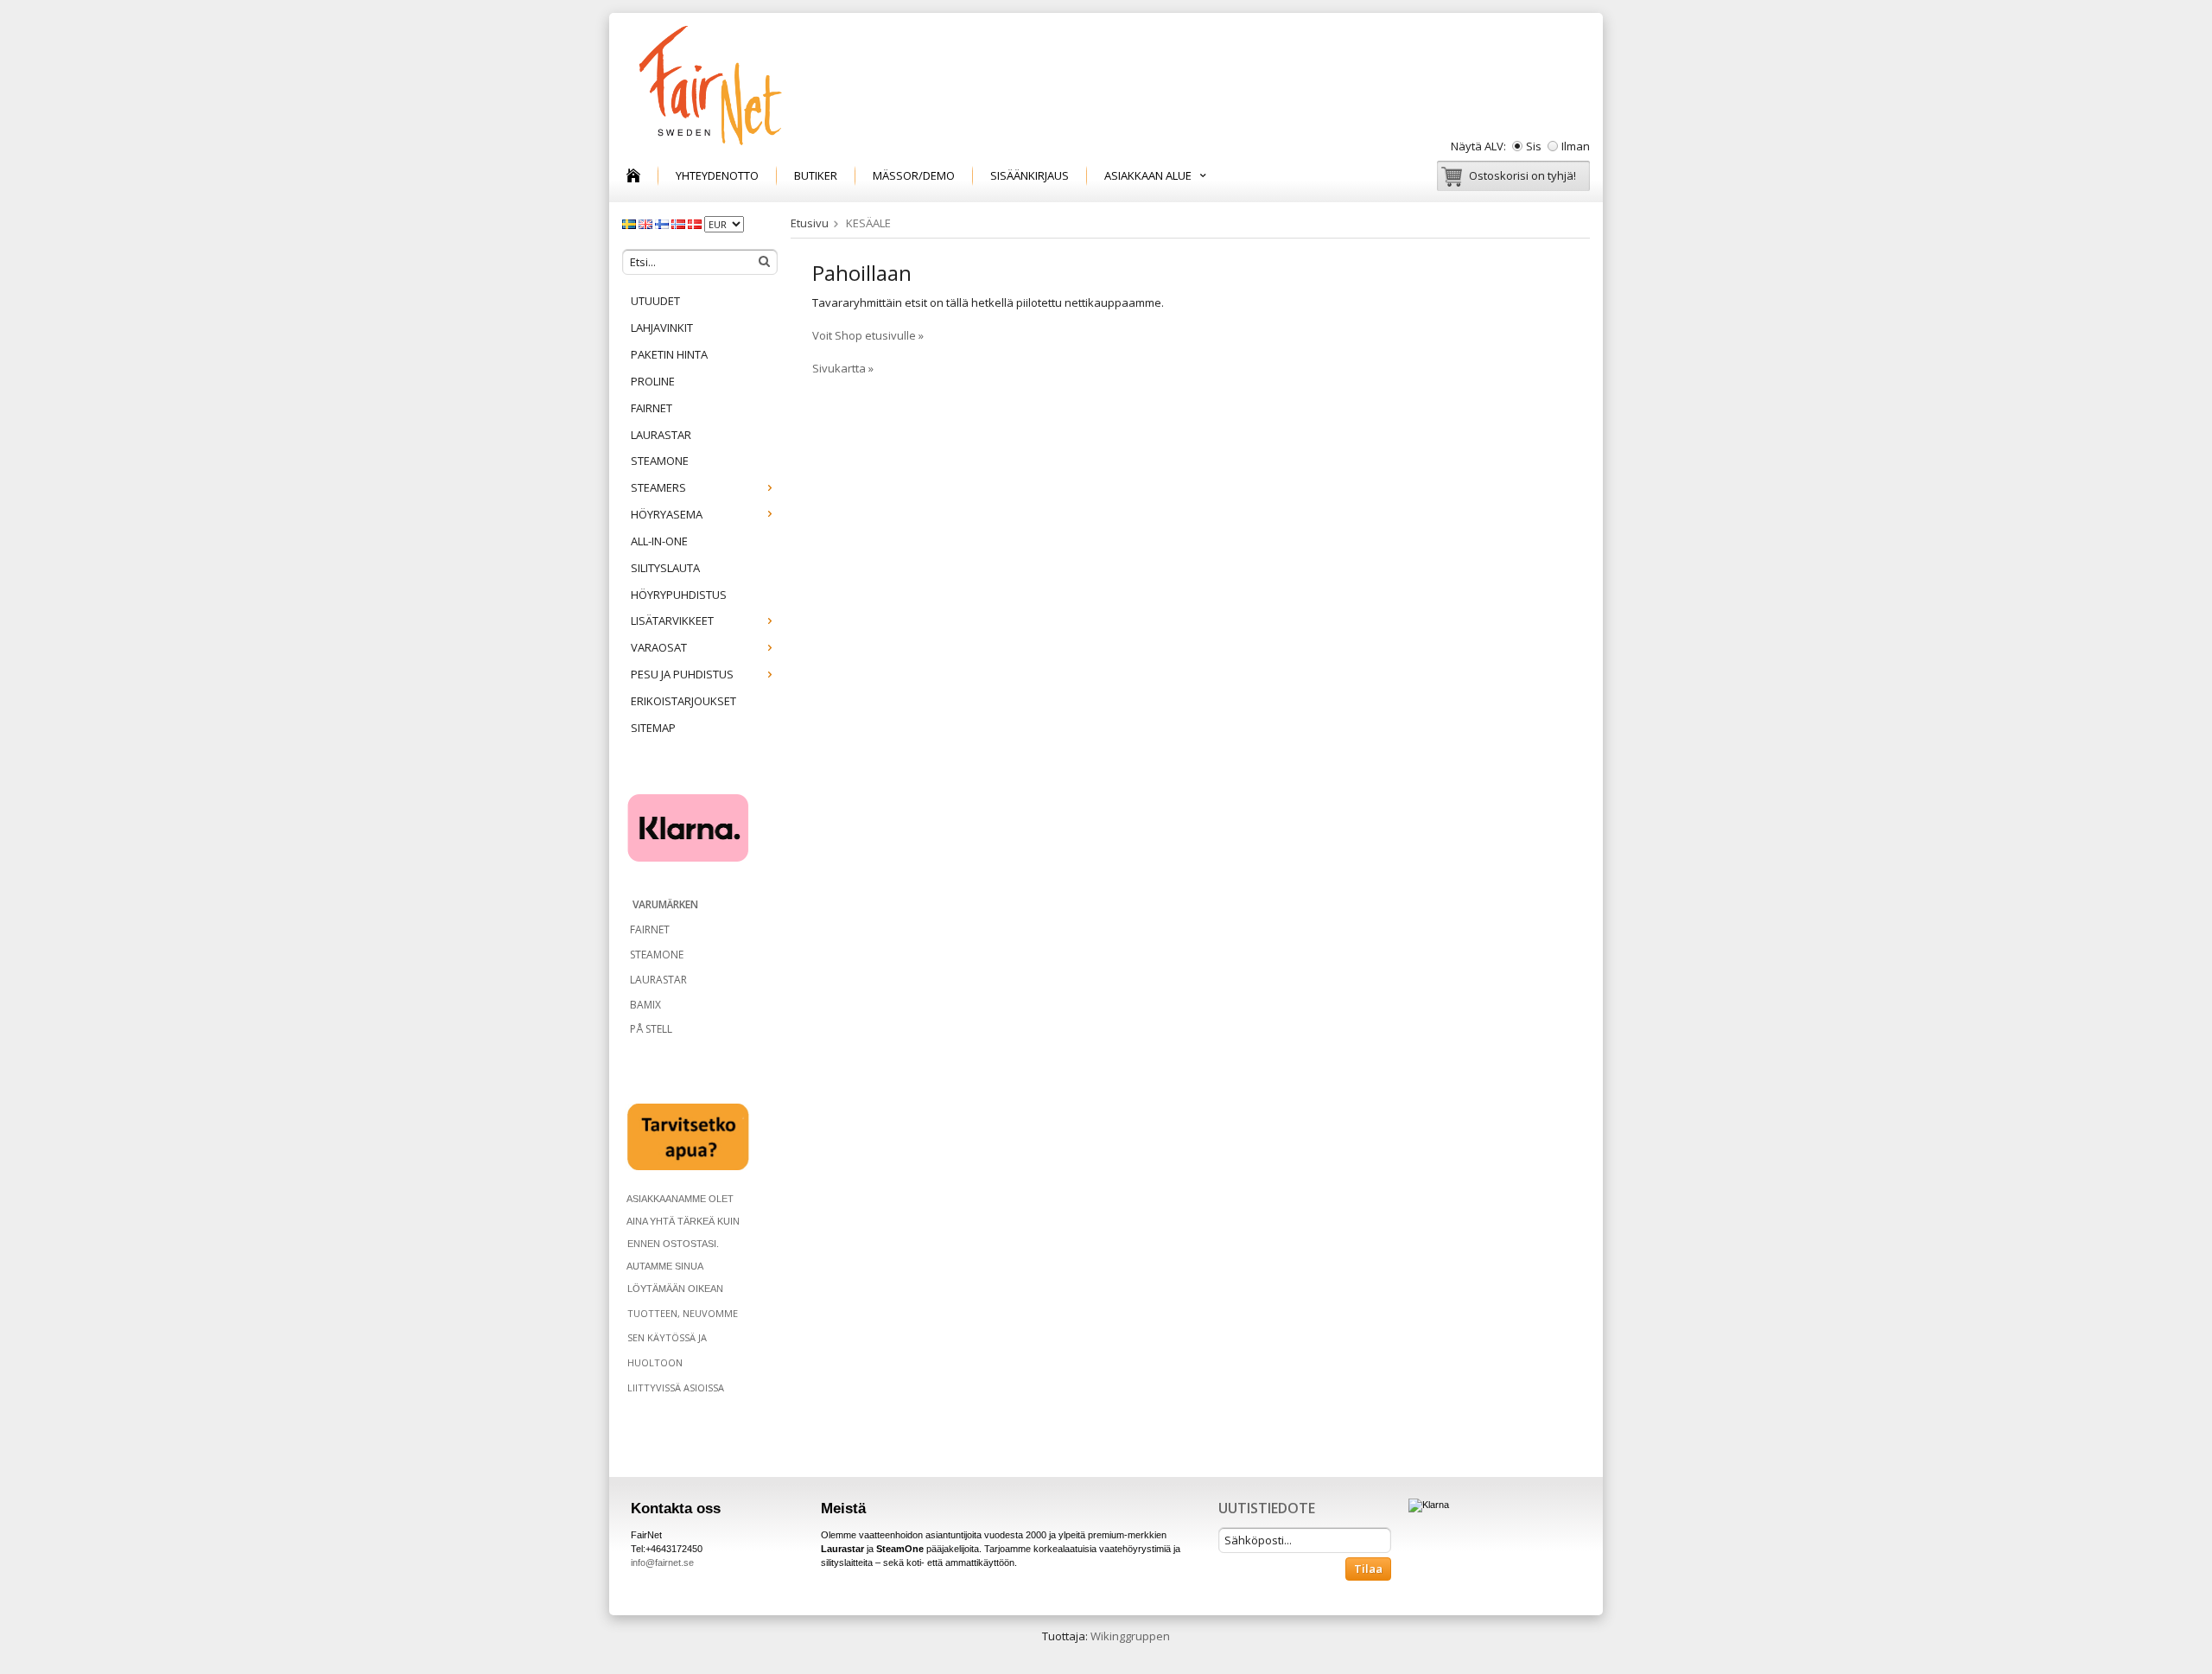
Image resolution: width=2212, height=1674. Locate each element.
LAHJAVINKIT (662, 328)
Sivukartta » (843, 368)
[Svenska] (630, 223)
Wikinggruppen (1130, 1636)
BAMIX (645, 1005)
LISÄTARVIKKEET (672, 621)
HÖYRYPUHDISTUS (679, 595)
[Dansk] (696, 223)
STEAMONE (660, 461)
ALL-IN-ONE (659, 541)
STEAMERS (658, 487)
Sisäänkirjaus (1030, 175)
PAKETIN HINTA (669, 354)
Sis (1534, 146)
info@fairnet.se (662, 1563)
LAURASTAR (661, 435)
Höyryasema (667, 514)
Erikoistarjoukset (683, 701)
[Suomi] (663, 223)
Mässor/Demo (914, 175)
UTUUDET (655, 301)
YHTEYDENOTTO (717, 175)
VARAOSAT (659, 647)
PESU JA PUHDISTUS (682, 674)
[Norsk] (680, 223)
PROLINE (653, 381)
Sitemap (653, 728)
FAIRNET (652, 408)
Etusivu (810, 223)
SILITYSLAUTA (665, 568)
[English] (647, 223)
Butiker (816, 175)
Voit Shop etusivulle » (868, 335)
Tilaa (1368, 1569)
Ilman (1576, 146)
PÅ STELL (650, 1029)
